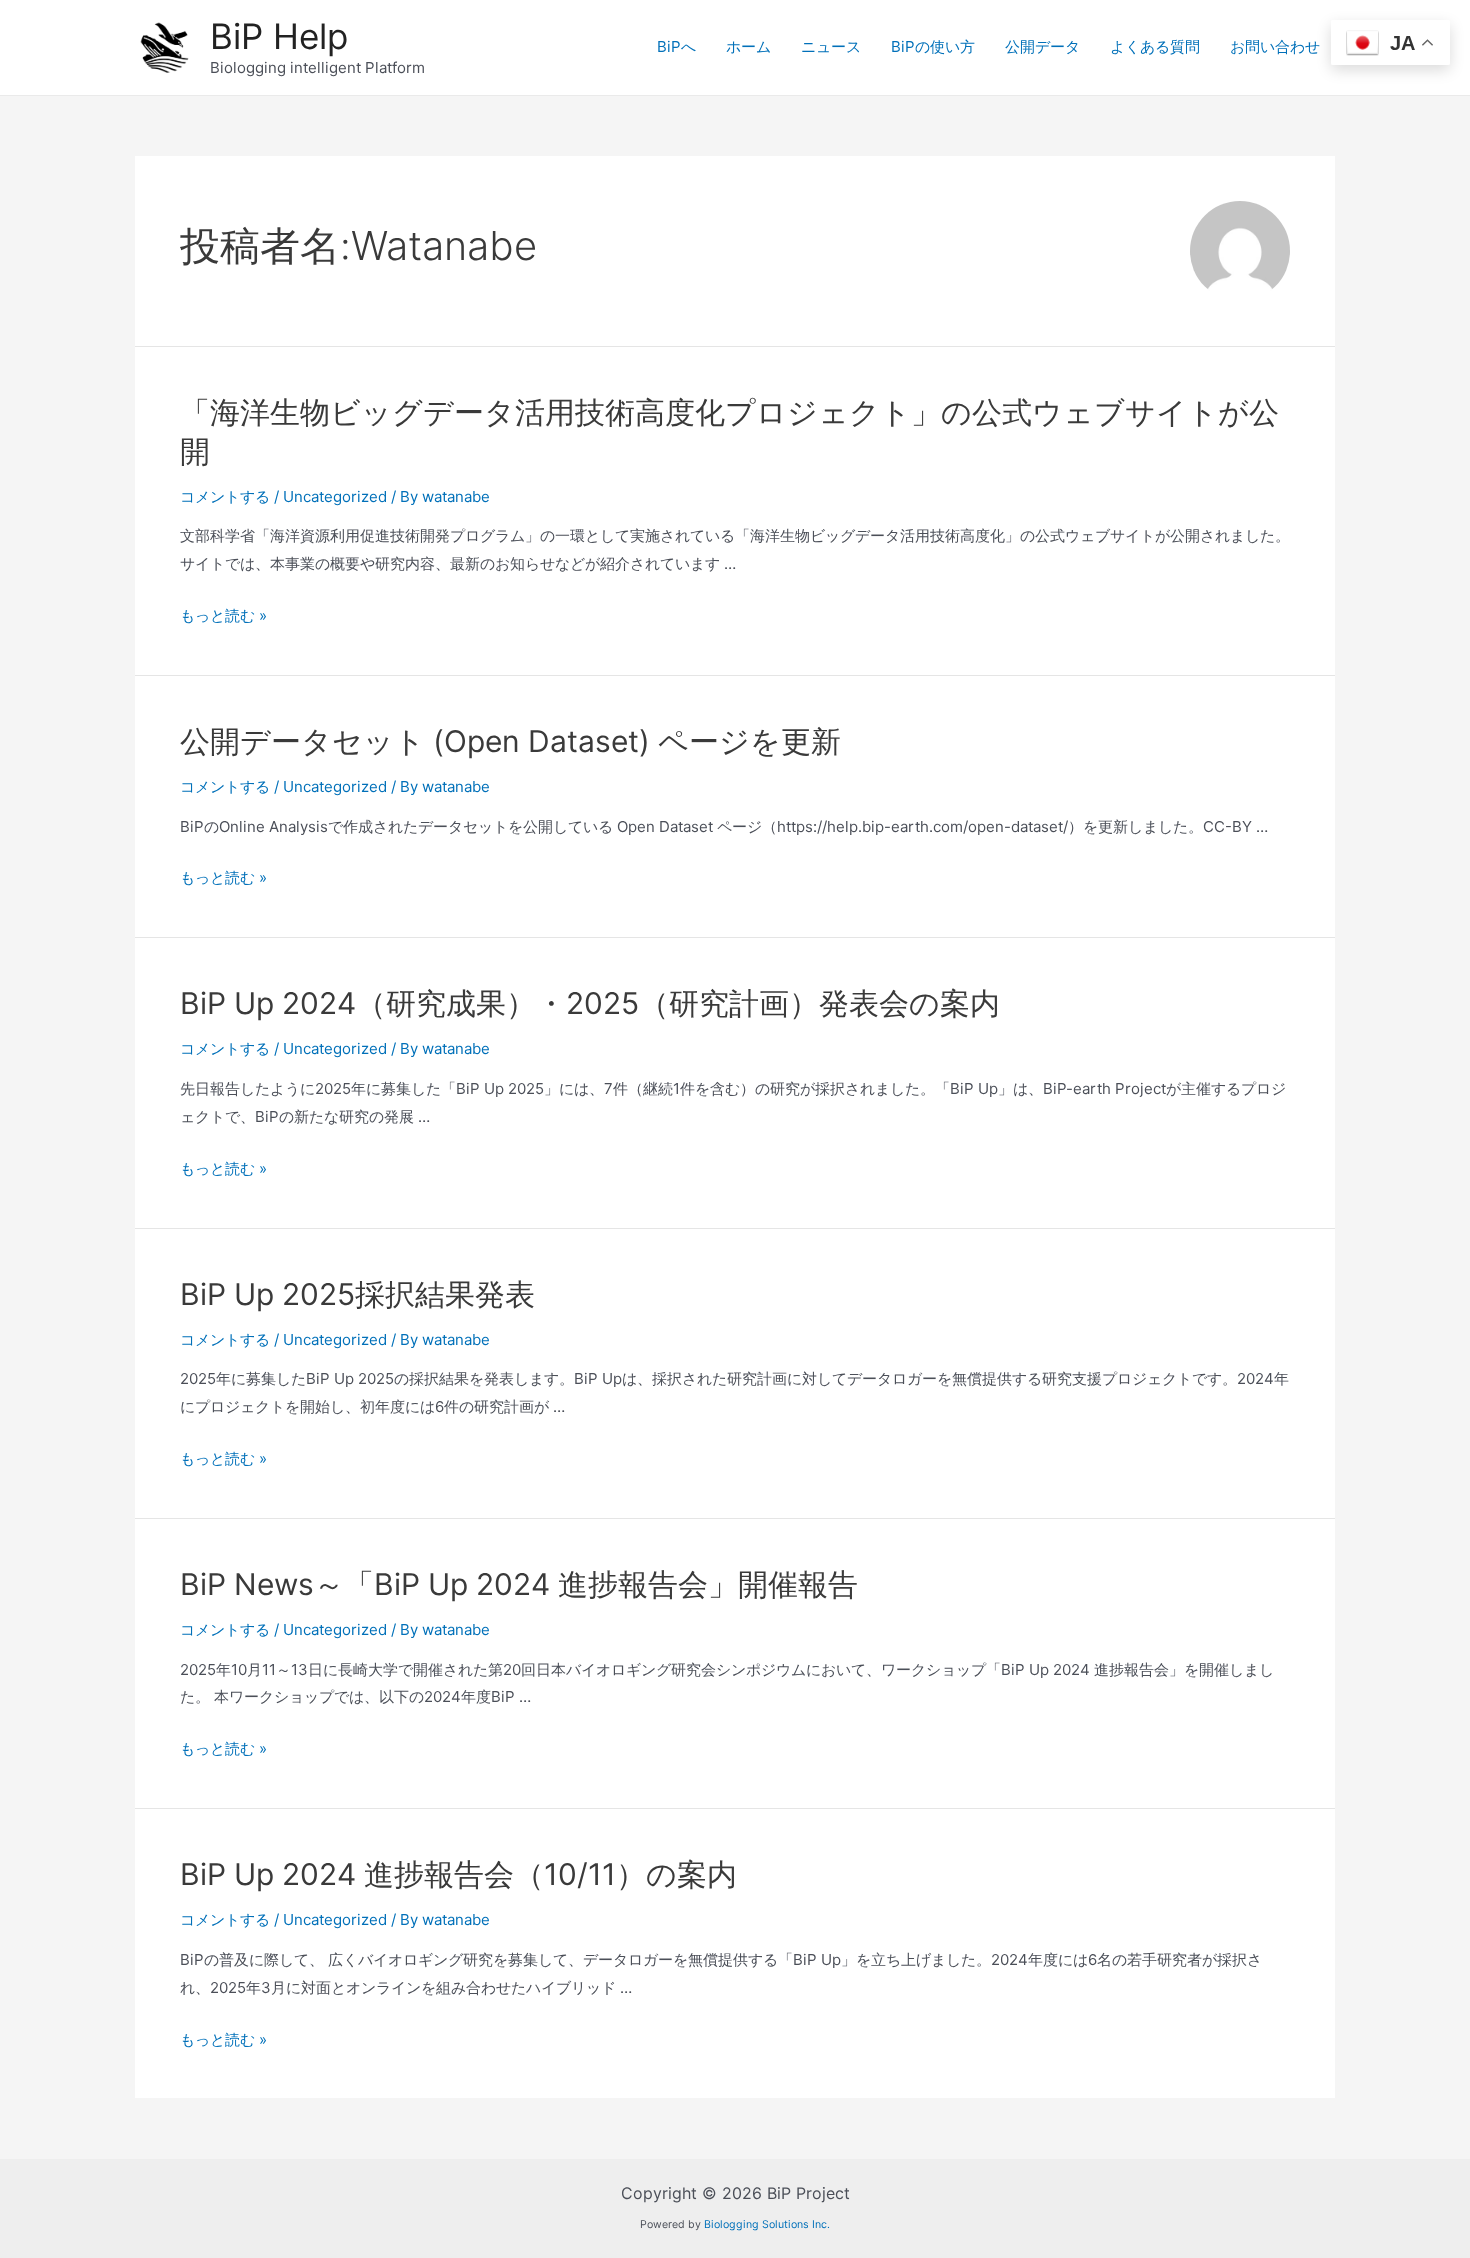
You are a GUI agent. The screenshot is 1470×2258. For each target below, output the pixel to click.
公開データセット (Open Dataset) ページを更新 (510, 741)
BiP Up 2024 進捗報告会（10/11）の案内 (458, 1874)
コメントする (225, 496)
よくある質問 (1155, 46)
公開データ (1042, 46)
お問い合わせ (1275, 46)
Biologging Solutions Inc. (767, 2224)
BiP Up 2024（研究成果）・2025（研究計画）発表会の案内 (590, 1003)
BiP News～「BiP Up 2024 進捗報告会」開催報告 (519, 1584)
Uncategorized (335, 496)
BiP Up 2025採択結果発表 (357, 1294)
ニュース (831, 46)
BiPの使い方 (933, 46)
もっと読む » (223, 615)
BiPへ (676, 46)
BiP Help (279, 36)
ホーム (748, 46)
